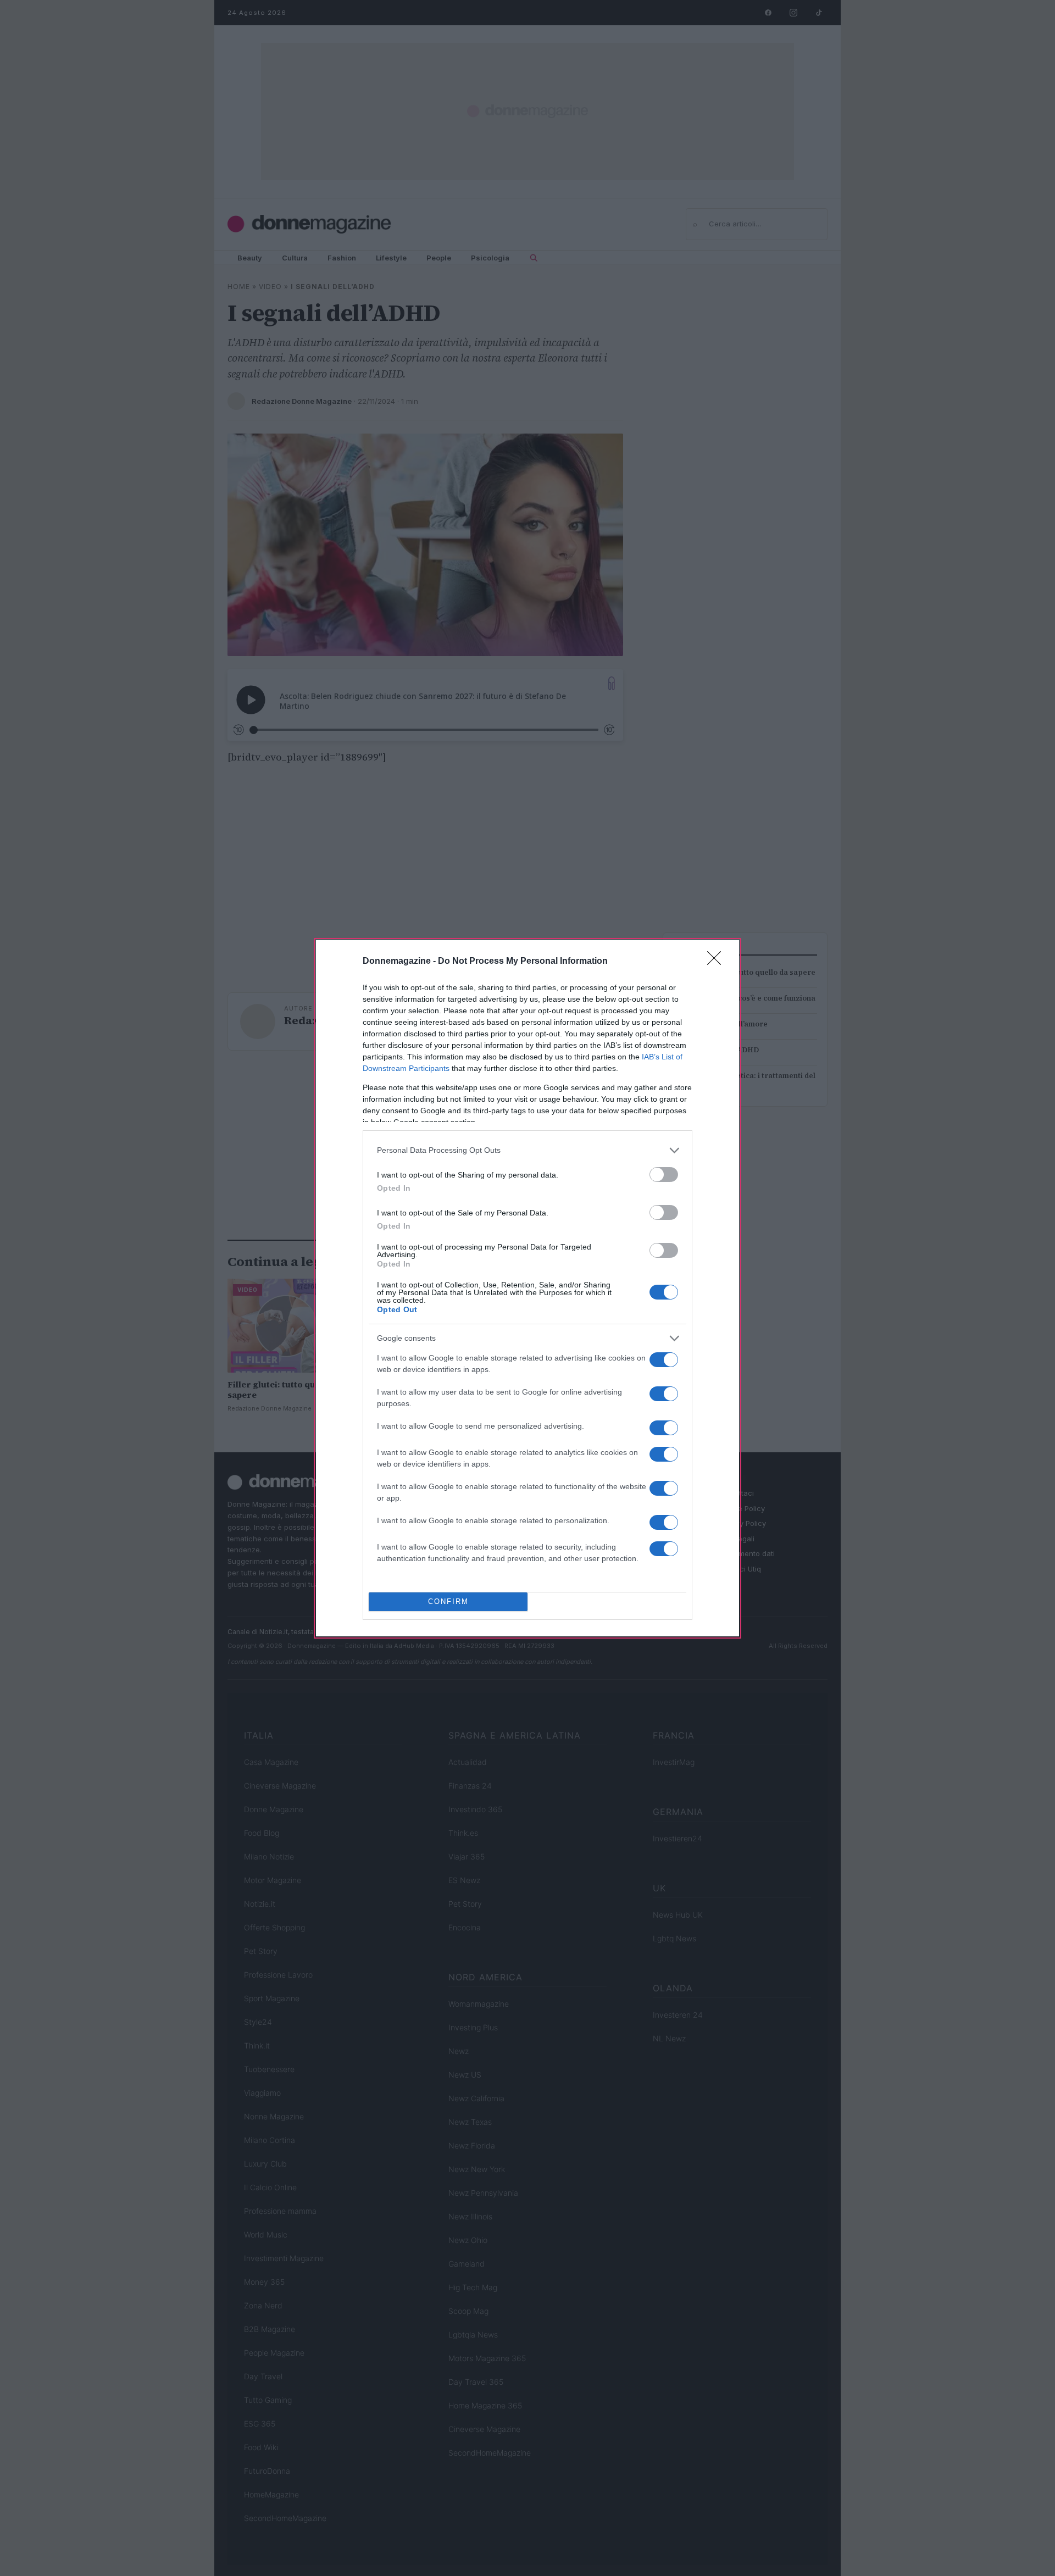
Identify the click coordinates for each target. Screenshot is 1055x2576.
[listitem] (527, 1150)
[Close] (718, 962)
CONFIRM (448, 1601)
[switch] (664, 1175)
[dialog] (527, 1288)
